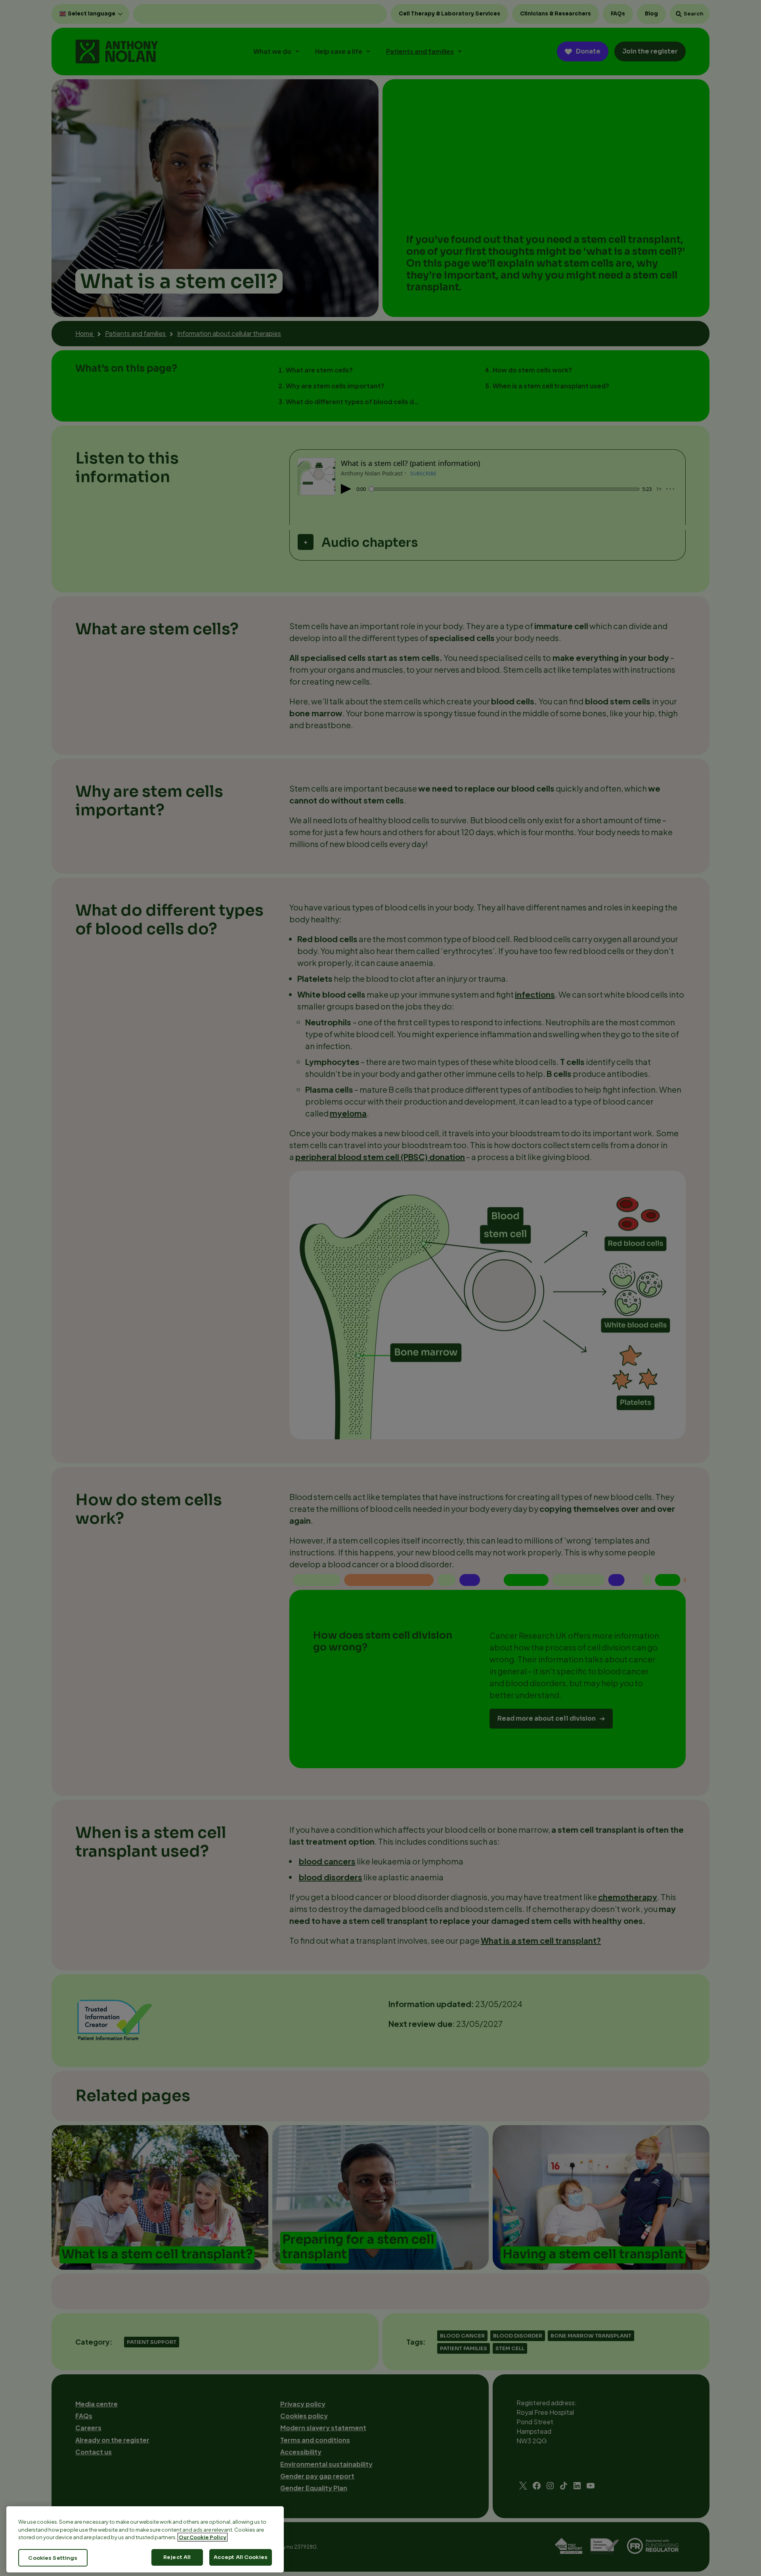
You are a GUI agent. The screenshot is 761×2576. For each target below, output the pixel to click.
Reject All (177, 2557)
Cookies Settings (53, 2558)
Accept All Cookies (241, 2557)
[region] (145, 2539)
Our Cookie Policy (203, 2537)
